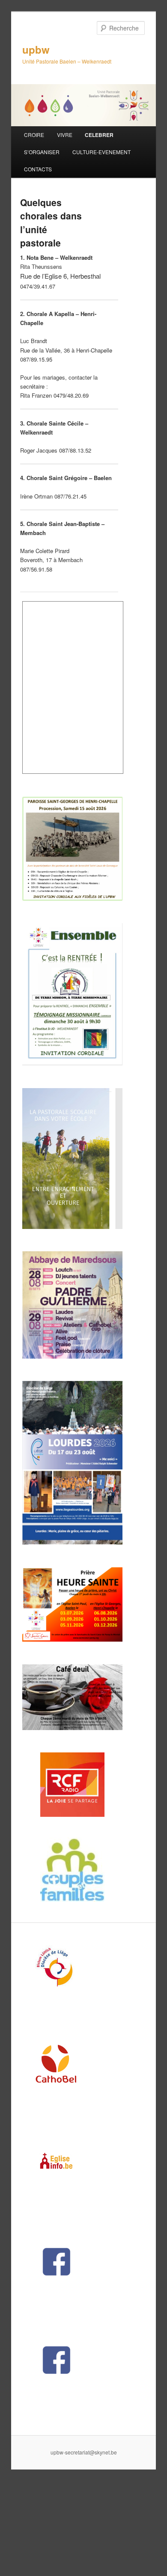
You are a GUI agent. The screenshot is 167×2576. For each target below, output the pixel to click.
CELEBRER (99, 135)
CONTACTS (38, 169)
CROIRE (34, 135)
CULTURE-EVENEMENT (101, 152)
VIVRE (65, 135)
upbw (36, 49)
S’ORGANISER (42, 152)
